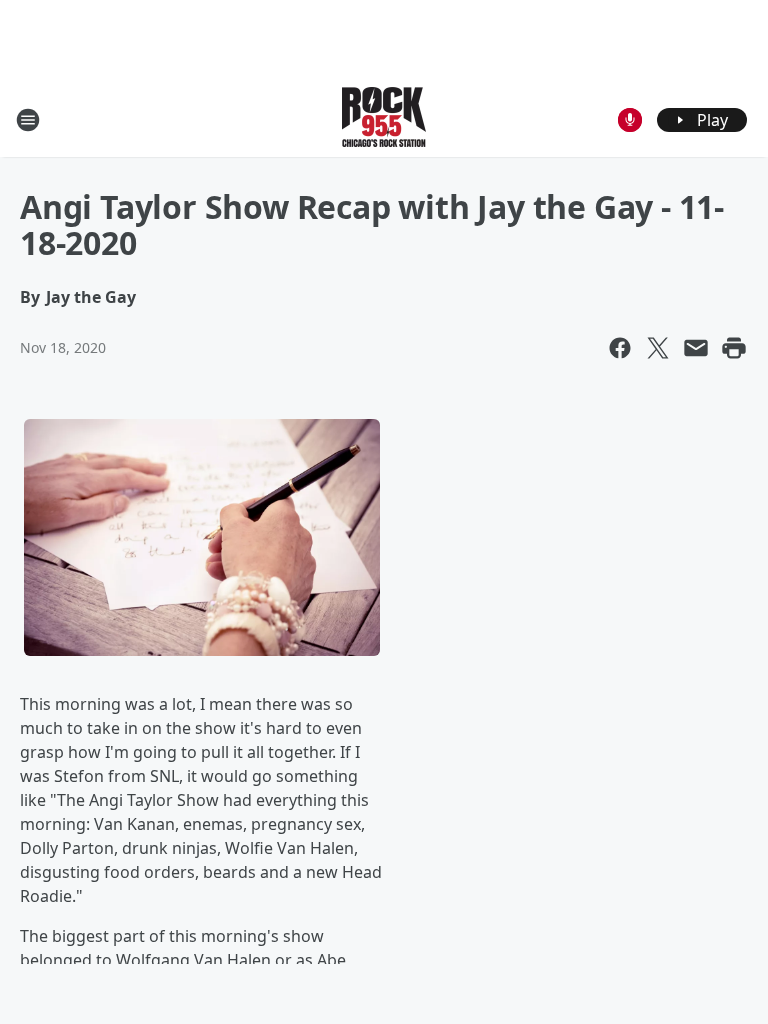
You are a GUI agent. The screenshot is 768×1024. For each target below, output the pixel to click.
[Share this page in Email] (696, 348)
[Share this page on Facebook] (620, 348)
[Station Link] (384, 119)
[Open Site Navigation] (28, 120)
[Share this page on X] (658, 348)
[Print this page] (734, 348)
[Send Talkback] (630, 120)
